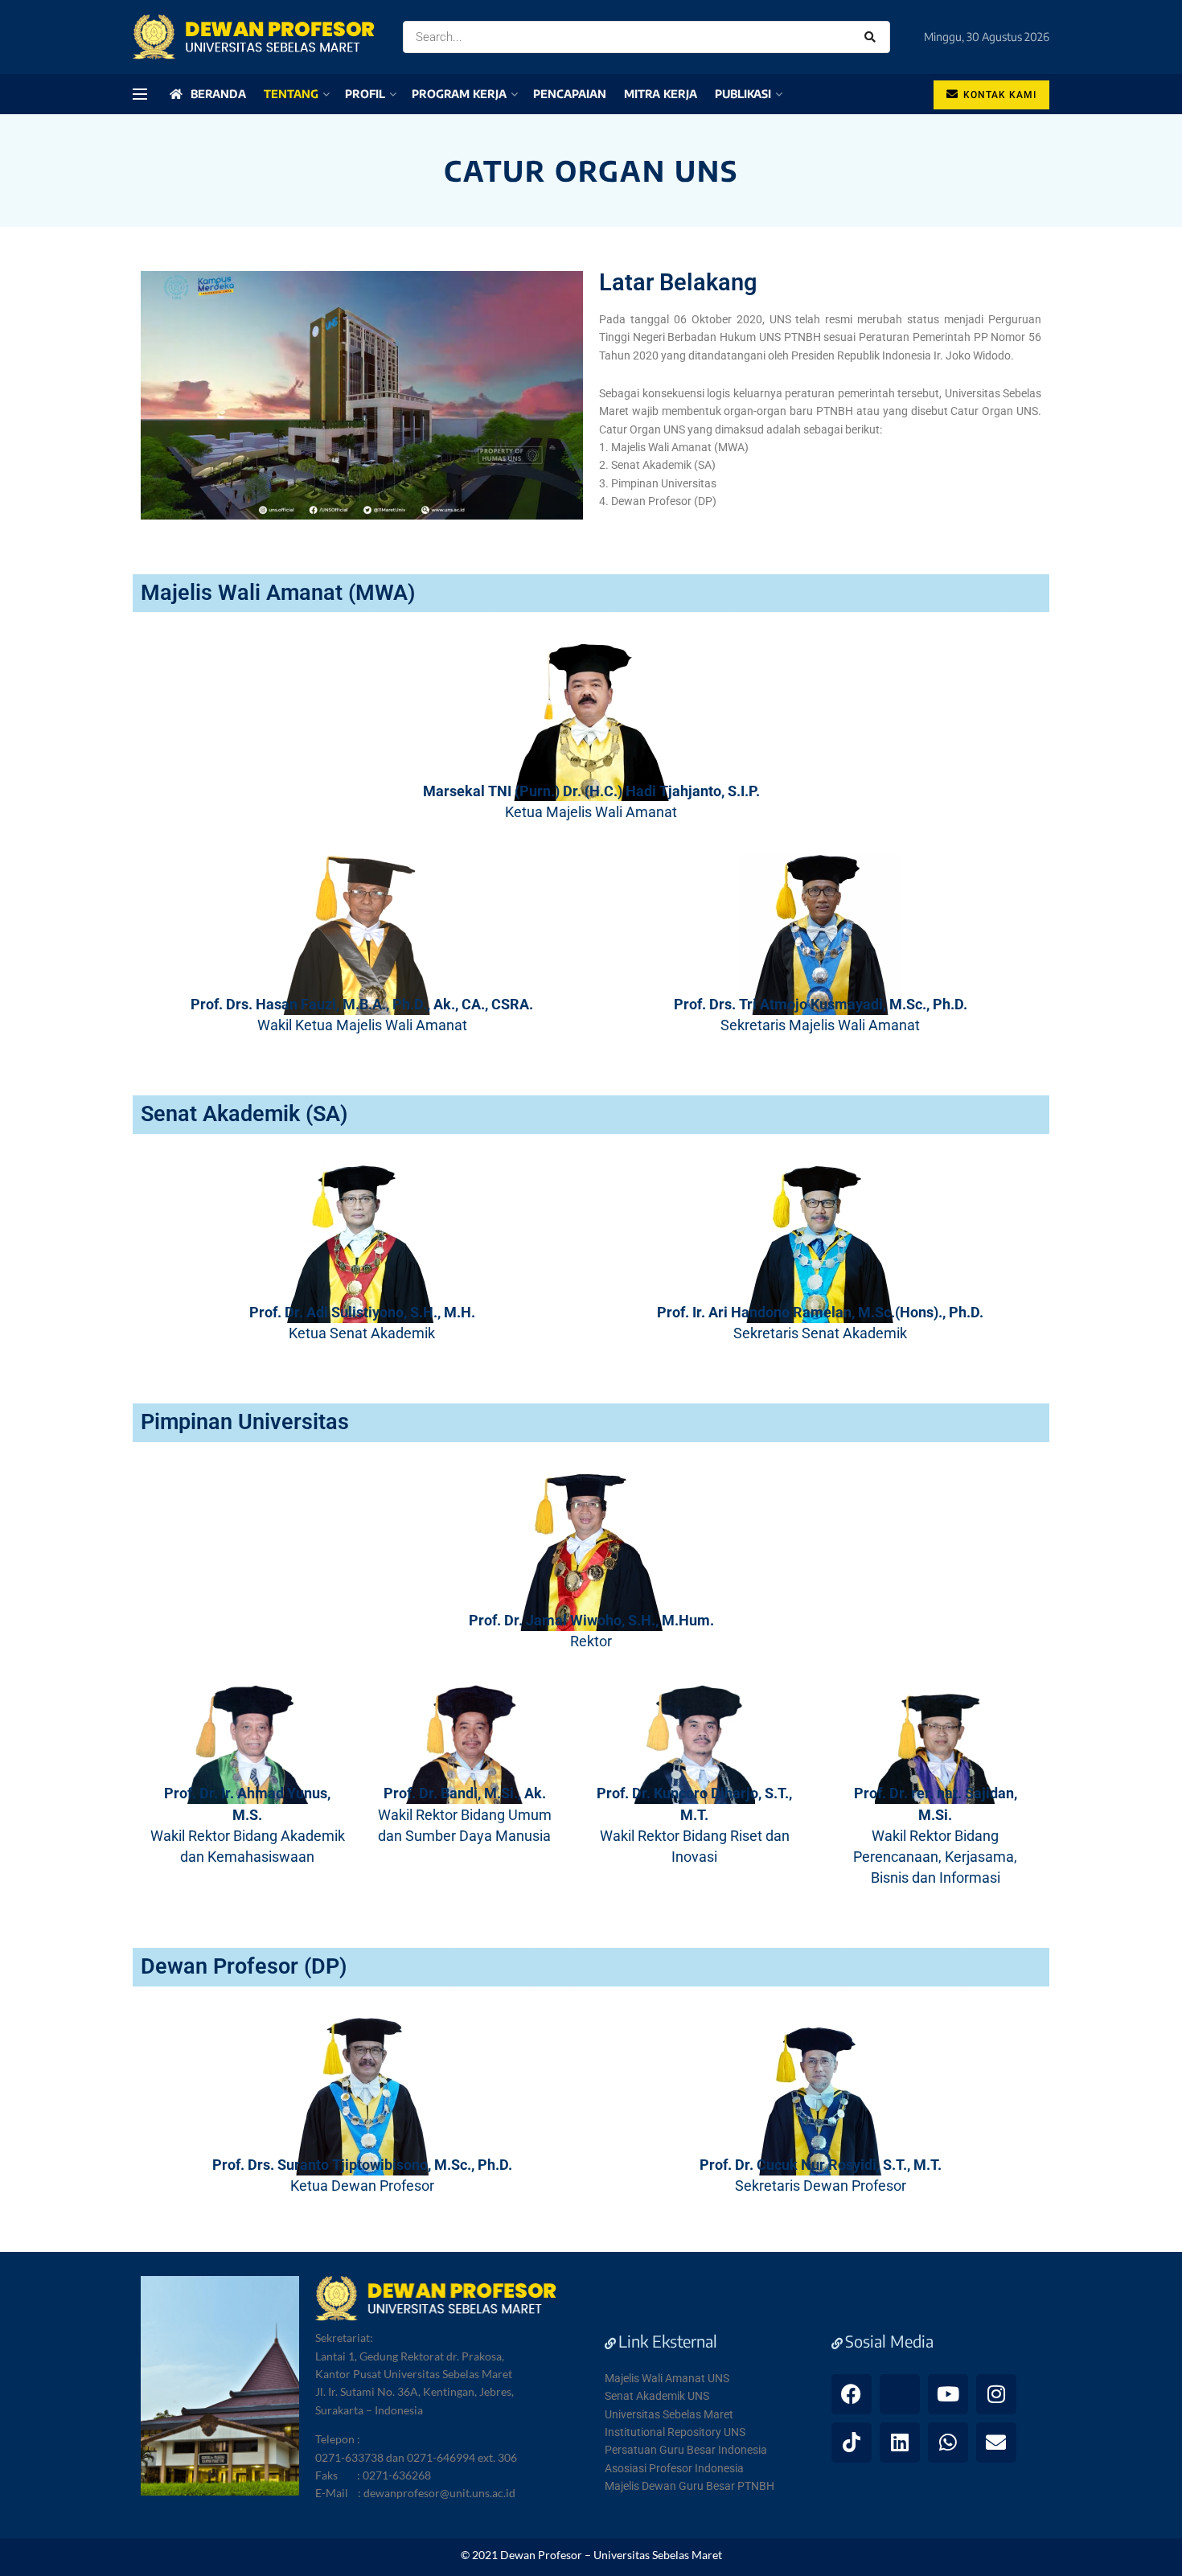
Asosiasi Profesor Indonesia (674, 2468)
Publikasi (743, 94)
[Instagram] (996, 2394)
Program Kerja (459, 94)
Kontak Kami (998, 95)
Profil (365, 94)
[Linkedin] (900, 2442)
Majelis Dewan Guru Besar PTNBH (689, 2486)
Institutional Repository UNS (675, 2432)
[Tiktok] (852, 2442)
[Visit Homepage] (254, 37)
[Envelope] (996, 2442)
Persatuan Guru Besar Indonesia (686, 2450)
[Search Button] (873, 37)
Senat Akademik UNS (657, 2396)
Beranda (218, 94)
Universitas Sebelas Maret (669, 2414)
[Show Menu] (140, 94)
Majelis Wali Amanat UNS (667, 2378)
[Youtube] (948, 2394)
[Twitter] (900, 2394)
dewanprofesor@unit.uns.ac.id (439, 2493)
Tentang (291, 94)
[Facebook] (852, 2394)
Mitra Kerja (661, 94)
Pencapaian (570, 94)
